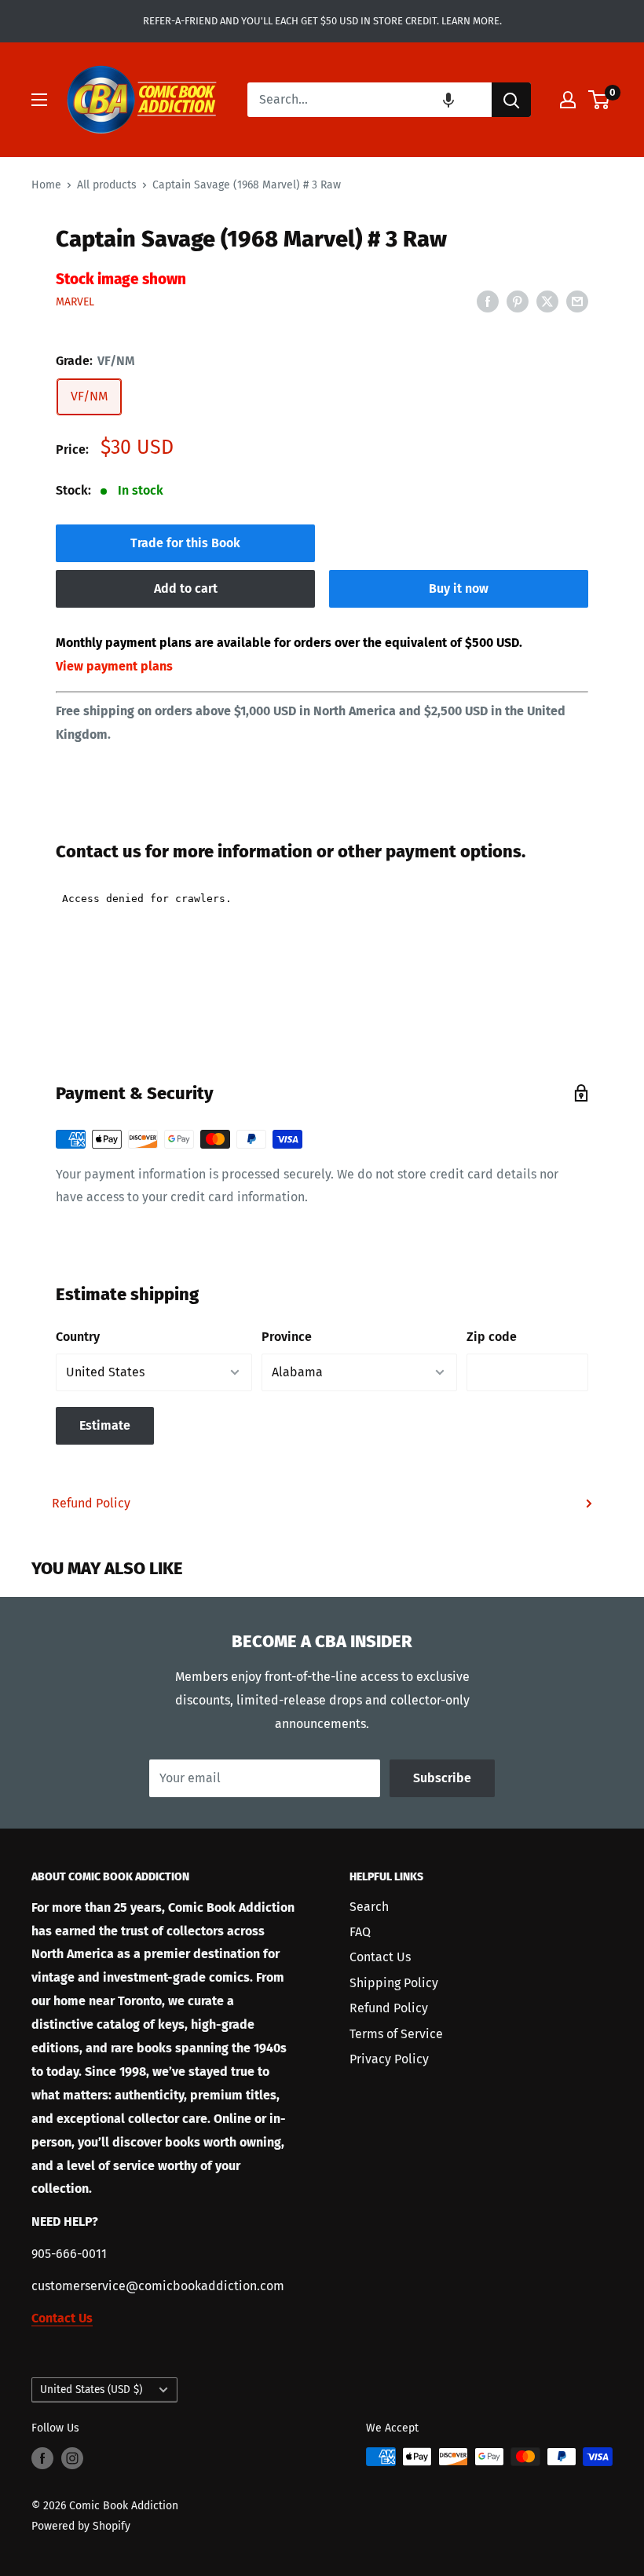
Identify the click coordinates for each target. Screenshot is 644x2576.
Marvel (75, 302)
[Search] (511, 100)
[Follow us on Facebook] (42, 2458)
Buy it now (459, 588)
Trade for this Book (185, 543)
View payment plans (114, 666)
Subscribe (442, 1778)
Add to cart (186, 588)
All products (107, 185)
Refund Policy (91, 1503)
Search (369, 1907)
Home (46, 185)
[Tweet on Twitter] (547, 301)
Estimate (105, 1425)
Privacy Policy (389, 2059)
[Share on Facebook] (488, 301)
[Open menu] (39, 100)
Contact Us (380, 1957)
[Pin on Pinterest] (518, 301)
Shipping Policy (394, 1983)
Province (287, 1337)
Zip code (492, 1337)
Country (78, 1337)
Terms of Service (396, 2034)
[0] (600, 100)
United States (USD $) (91, 2390)
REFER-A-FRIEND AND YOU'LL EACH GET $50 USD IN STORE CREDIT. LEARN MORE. (322, 21)
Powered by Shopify (81, 2526)
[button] (448, 100)
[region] (322, 221)
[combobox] (370, 100)
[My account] (568, 100)
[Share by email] (577, 301)
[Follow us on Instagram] (72, 2458)
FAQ (360, 1932)
